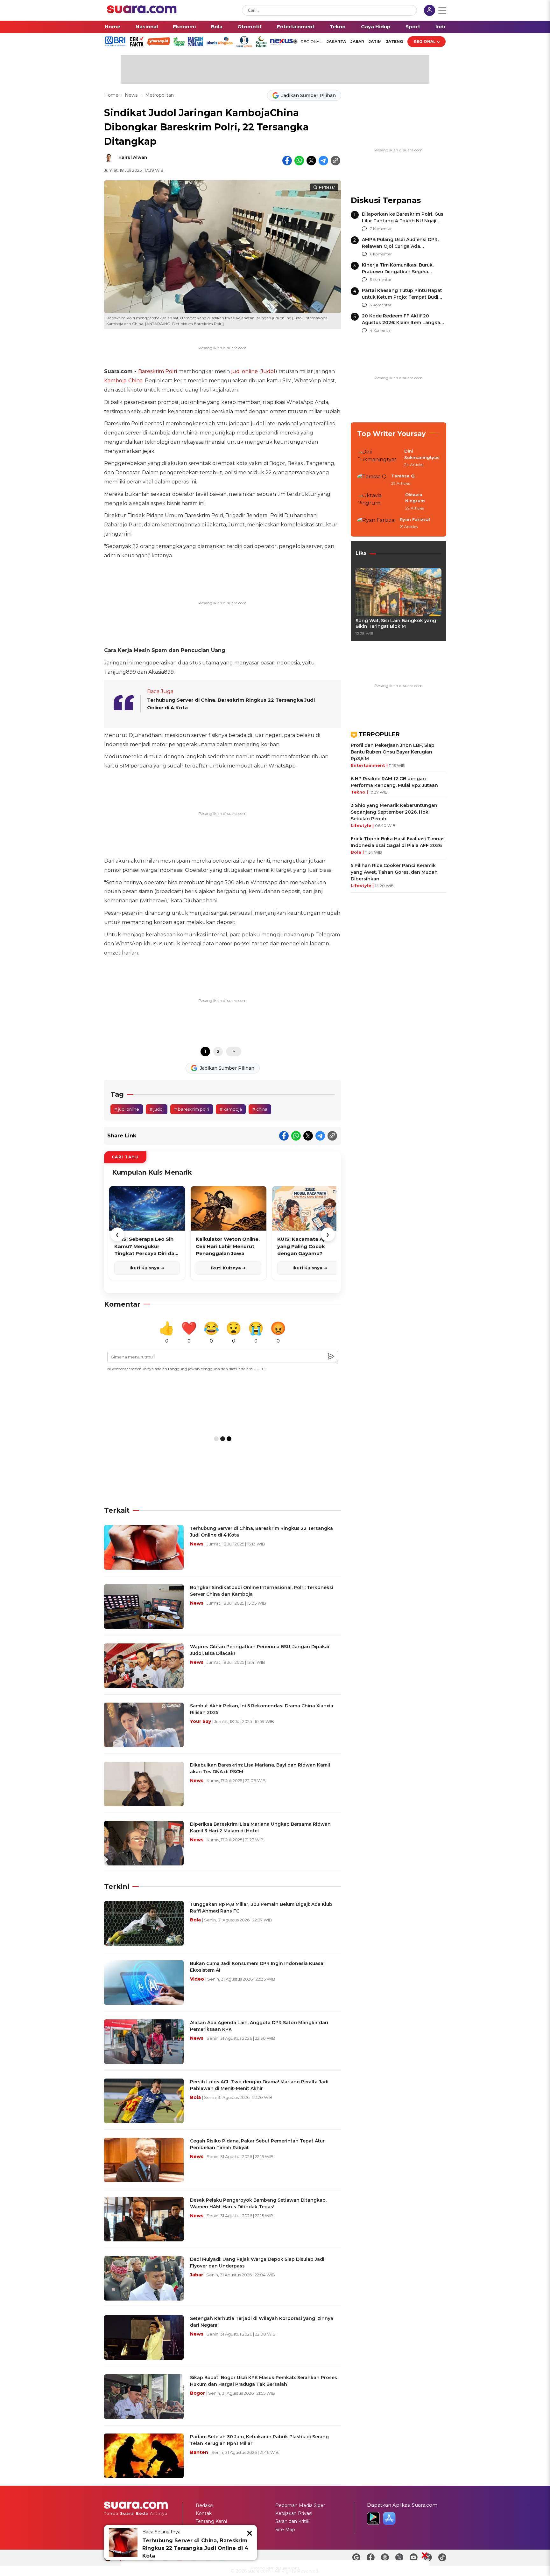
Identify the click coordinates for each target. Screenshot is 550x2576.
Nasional (147, 27)
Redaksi (204, 2505)
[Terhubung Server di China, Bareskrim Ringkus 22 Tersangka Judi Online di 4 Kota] (123, 2543)
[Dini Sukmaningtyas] (379, 458)
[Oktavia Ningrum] (379, 502)
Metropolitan (159, 95)
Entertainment (296, 27)
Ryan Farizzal (415, 519)
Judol (268, 371)
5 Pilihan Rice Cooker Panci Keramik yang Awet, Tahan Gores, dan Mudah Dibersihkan (394, 872)
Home (113, 27)
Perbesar (327, 187)
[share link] (335, 161)
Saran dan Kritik (292, 2521)
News (132, 95)
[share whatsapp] (299, 161)
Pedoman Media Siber (300, 2505)
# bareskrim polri (192, 1109)
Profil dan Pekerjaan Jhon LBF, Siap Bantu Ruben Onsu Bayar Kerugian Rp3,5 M (393, 752)
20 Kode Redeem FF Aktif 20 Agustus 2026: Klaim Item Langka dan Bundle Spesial (401, 323)
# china (260, 1109)
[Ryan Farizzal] (377, 524)
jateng (395, 42)
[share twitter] (311, 161)
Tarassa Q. (403, 476)
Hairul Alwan (133, 157)
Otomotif (250, 27)
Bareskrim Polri (158, 371)
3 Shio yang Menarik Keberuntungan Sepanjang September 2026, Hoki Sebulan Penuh (394, 812)
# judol (157, 1109)
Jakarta (336, 42)
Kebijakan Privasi (294, 2513)
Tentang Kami (211, 2521)
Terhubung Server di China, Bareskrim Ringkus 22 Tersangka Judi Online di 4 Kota (195, 2548)
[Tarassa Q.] (372, 480)
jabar (357, 42)
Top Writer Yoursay (391, 434)
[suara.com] (142, 12)
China (135, 381)
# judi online (127, 1109)
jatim (375, 42)
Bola (217, 27)
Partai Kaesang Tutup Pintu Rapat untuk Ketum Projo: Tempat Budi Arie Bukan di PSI (402, 297)
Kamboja (115, 381)
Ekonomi (184, 27)
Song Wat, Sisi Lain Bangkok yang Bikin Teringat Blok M (396, 623)
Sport (413, 27)
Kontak (204, 2513)
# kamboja (231, 1109)
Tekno (338, 27)
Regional (425, 42)
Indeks (444, 27)
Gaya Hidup (376, 27)
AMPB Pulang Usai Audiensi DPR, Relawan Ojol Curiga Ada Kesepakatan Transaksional (400, 246)
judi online (244, 371)
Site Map (285, 2530)
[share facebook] (287, 161)
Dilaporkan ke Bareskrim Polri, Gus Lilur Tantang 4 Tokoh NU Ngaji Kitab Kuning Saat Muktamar (403, 221)
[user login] (430, 11)
